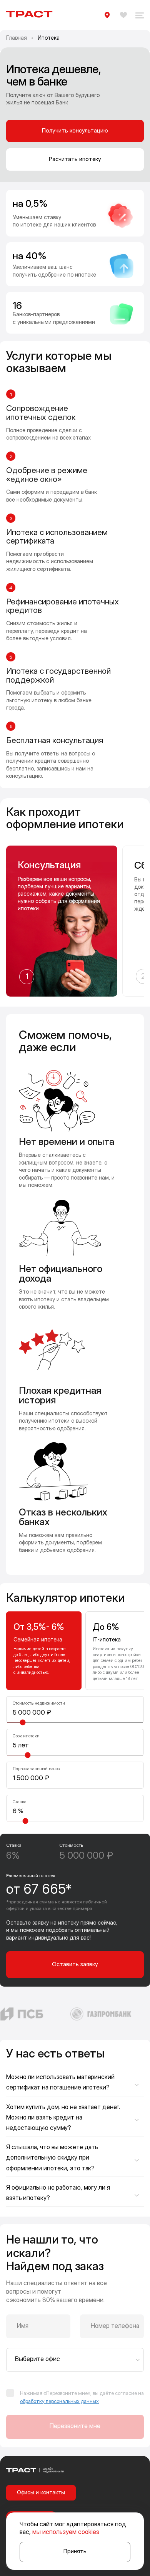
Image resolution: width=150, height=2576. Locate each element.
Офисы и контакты (41, 2492)
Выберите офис (37, 2359)
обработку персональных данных (59, 2401)
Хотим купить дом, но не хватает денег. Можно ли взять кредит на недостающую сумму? (63, 2117)
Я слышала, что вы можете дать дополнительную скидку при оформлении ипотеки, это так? (52, 2157)
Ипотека (49, 38)
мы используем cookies (66, 2532)
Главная (17, 38)
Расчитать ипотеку (75, 159)
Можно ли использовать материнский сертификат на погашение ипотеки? (60, 2082)
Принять (75, 2551)
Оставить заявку (75, 1964)
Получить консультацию (75, 130)
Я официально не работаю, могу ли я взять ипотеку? (58, 2193)
